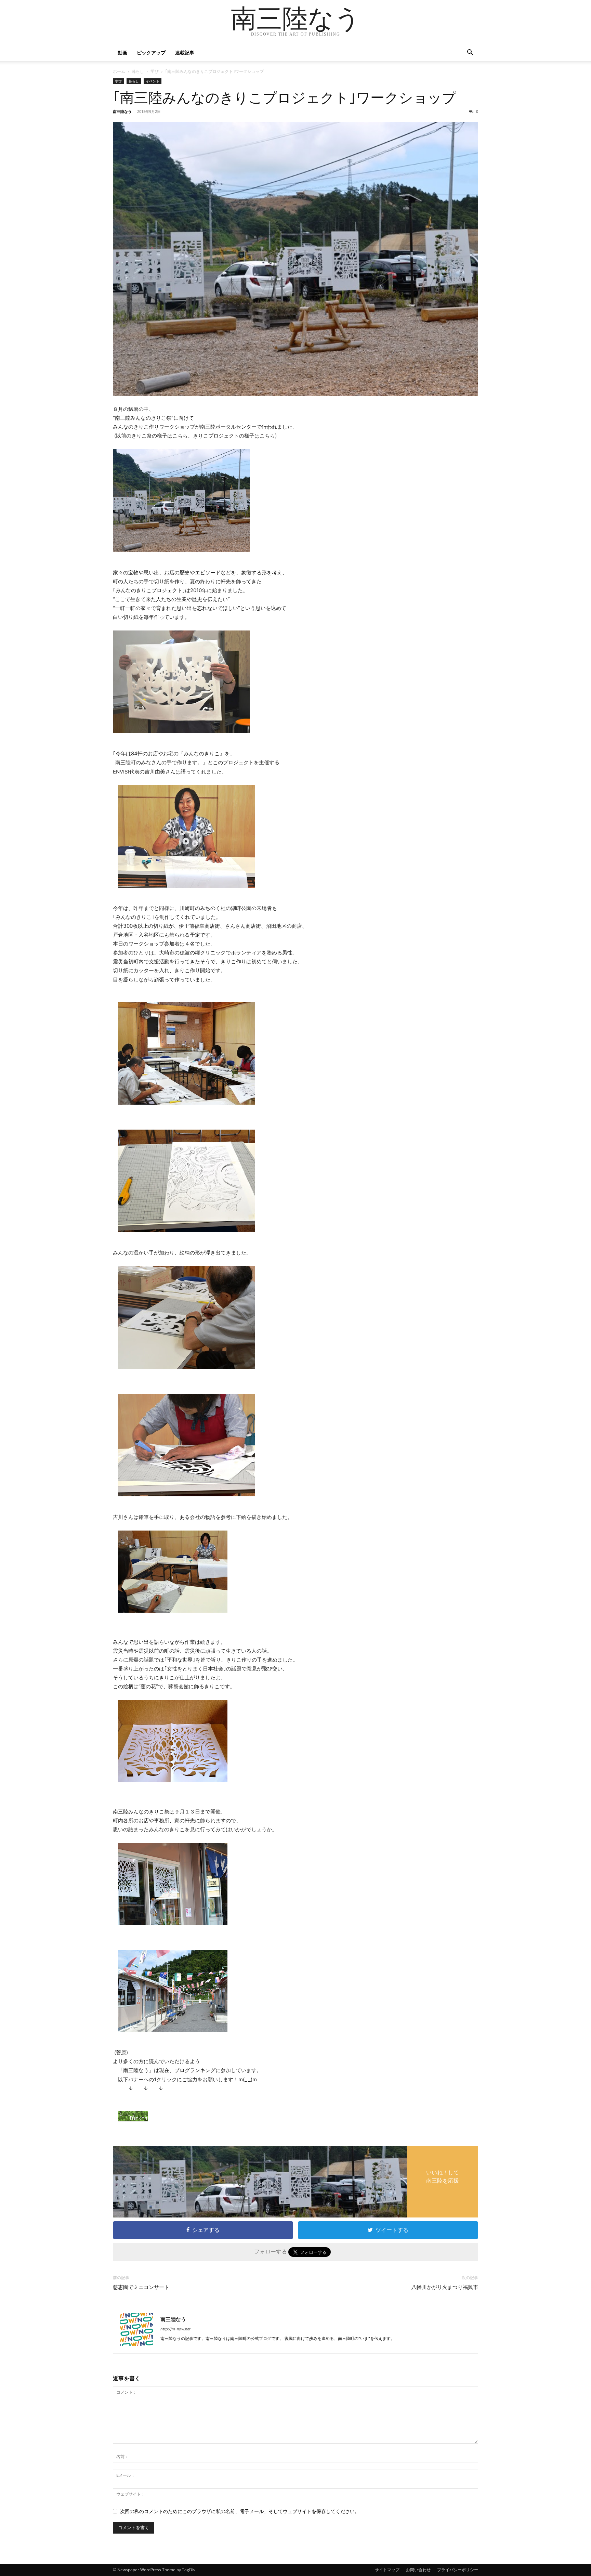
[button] (470, 53)
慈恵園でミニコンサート (141, 2287)
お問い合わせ (418, 2570)
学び (155, 71)
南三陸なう (122, 111)
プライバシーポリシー (458, 2570)
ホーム (119, 71)
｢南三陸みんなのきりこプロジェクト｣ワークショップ (285, 98)
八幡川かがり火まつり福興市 (445, 2287)
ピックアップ (151, 53)
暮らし (138, 71)
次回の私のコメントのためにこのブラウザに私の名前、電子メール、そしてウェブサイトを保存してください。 (240, 2511)
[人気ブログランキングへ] (298, 2116)
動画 (122, 53)
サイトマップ (387, 2570)
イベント (153, 81)
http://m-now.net (175, 2329)
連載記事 (185, 53)
